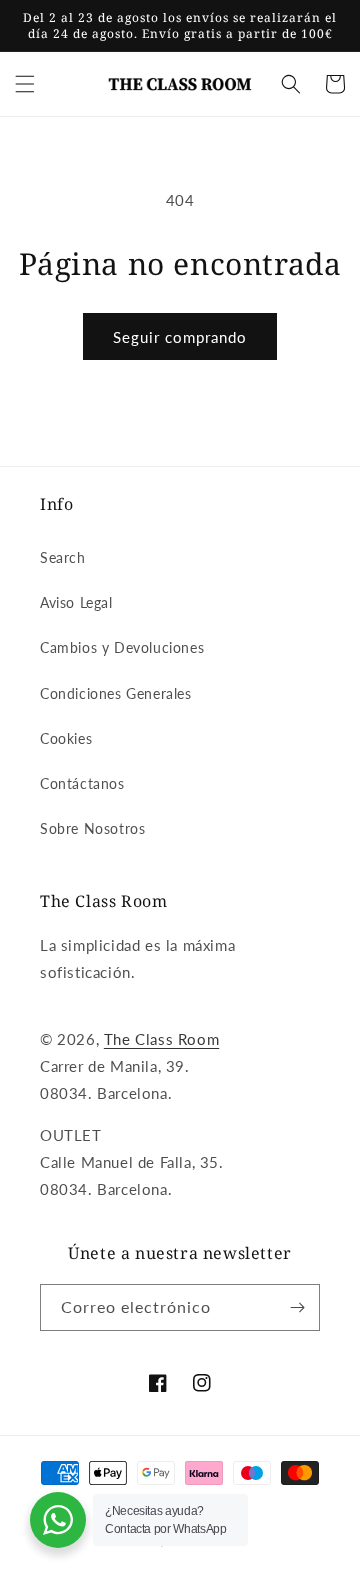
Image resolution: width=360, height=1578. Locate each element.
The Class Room (161, 1039)
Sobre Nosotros (92, 828)
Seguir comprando (180, 337)
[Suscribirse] (297, 1307)
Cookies (66, 738)
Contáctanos (82, 783)
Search (63, 557)
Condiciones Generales (116, 693)
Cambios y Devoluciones (122, 647)
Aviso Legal (76, 602)
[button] (25, 84)
